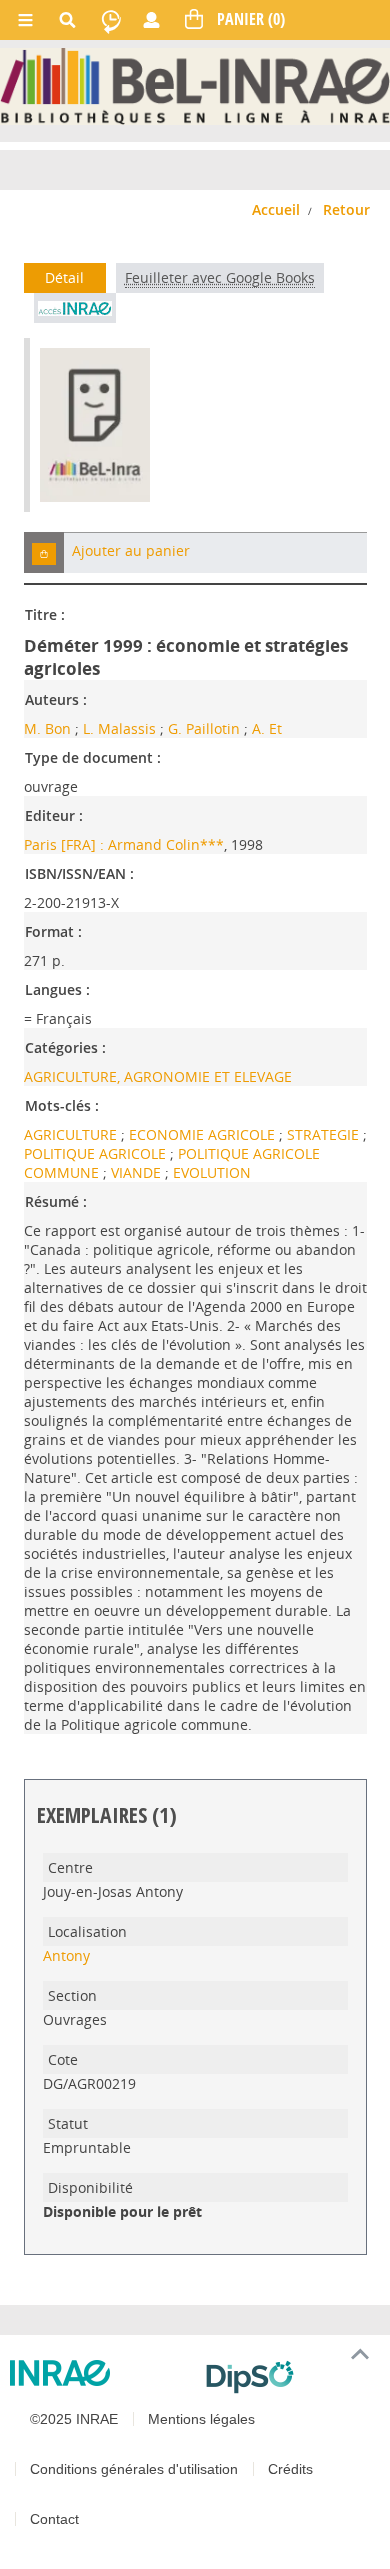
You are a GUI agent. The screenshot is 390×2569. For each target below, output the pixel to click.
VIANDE (138, 1172)
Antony (66, 1955)
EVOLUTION (212, 1172)
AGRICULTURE (72, 1134)
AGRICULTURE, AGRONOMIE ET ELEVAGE (158, 1076)
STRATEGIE (325, 1134)
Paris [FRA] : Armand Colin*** (124, 844)
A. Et (267, 728)
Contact (54, 2519)
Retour (346, 209)
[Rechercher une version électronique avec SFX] (75, 308)
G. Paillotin (204, 728)
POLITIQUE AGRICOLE (97, 1153)
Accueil (276, 209)
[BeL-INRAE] (195, 84)
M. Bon (47, 728)
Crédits (290, 2469)
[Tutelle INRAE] (100, 2373)
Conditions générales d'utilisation (134, 2469)
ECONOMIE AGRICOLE (204, 1134)
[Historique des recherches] (111, 20)
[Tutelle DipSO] (290, 2377)
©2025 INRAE (74, 2419)
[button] (44, 552)
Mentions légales (201, 2419)
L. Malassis (119, 728)
